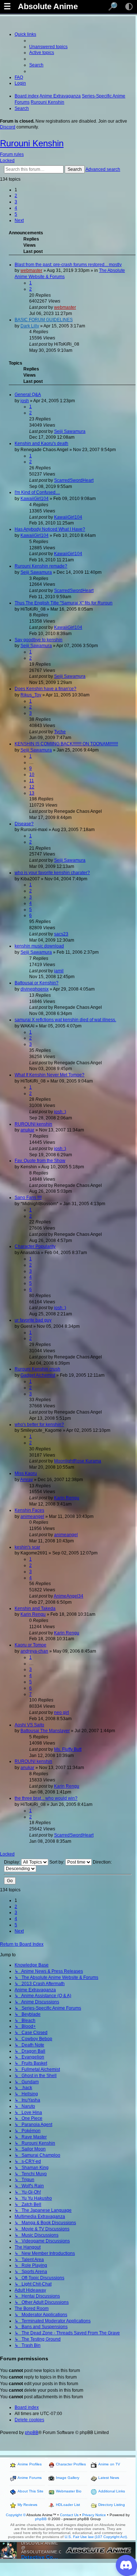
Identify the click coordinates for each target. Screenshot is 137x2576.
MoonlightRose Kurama (78, 1461)
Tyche (60, 732)
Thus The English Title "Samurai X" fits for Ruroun (64, 603)
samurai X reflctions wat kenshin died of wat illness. (65, 1020)
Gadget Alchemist (38, 1375)
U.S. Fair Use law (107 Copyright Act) (96, 2537)
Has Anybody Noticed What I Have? (50, 529)
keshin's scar (27, 1547)
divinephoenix (35, 989)
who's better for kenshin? (39, 1425)
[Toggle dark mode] (129, 7)
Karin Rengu (67, 1498)
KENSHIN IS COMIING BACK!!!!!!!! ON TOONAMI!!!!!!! (66, 744)
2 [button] (16, 196)
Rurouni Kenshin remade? (41, 566)
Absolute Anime (48, 7)
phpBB (32, 2433)
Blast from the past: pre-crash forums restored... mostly (68, 265)
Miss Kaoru (26, 1473)
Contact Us (69, 2515)
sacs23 (61, 934)
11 (32, 781)
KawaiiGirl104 (35, 499)
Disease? (24, 824)
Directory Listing (112, 2505)
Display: (13, 1862)
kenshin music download (39, 946)
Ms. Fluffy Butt (68, 1749)
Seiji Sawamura (70, 431)
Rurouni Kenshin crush (37, 1369)
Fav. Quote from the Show (40, 1161)
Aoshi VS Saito (29, 1725)
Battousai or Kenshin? (37, 983)
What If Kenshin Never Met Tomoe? (50, 1075)
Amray (26, 1480)
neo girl (62, 1712)
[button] (19, 220)
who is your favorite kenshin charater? (52, 873)
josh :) (60, 1112)
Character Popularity (35, 1246)
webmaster (31, 270)
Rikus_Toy (31, 695)
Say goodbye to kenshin (39, 640)
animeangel (32, 1516)
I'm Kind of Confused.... (37, 492)
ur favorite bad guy (33, 1320)
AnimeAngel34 (68, 1596)
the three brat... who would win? (46, 1798)
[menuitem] (48, 47)
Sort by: (57, 1862)
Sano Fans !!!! (28, 1197)
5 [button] (16, 214)
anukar (27, 1130)
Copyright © (16, 2515)
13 (32, 793)
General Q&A (28, 395)
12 (32, 787)
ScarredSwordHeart (74, 480)
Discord (8, 127)
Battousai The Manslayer (45, 1731)
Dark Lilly (30, 326)
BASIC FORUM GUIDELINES (44, 320)
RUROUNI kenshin (33, 1124)
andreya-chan (34, 1651)
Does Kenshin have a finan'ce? (45, 689)
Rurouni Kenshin (32, 143)
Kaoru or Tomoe (31, 1645)
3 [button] (16, 202)
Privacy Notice (94, 2515)
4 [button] (16, 208)
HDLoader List (68, 2505)
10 (32, 774)
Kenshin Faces (29, 1510)
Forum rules (12, 154)
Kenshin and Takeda (35, 1608)
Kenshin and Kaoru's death (41, 443)
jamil (59, 971)
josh (25, 401)
